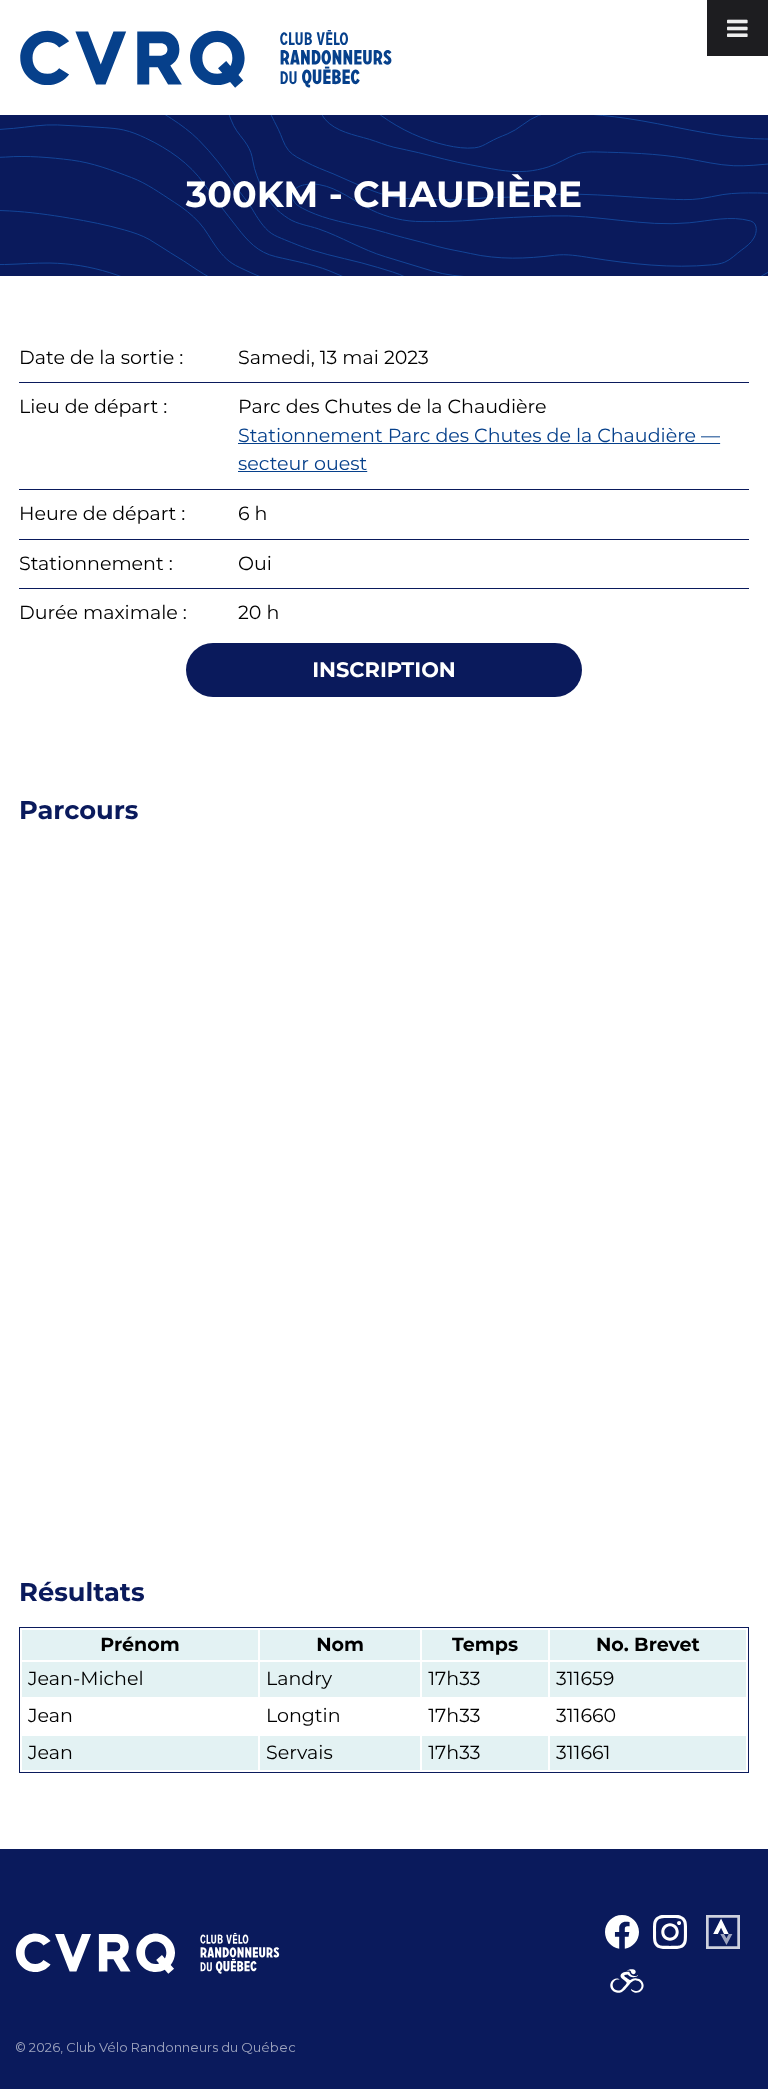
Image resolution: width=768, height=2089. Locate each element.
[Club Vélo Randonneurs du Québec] (206, 57)
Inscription (384, 670)
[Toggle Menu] (737, 28)
